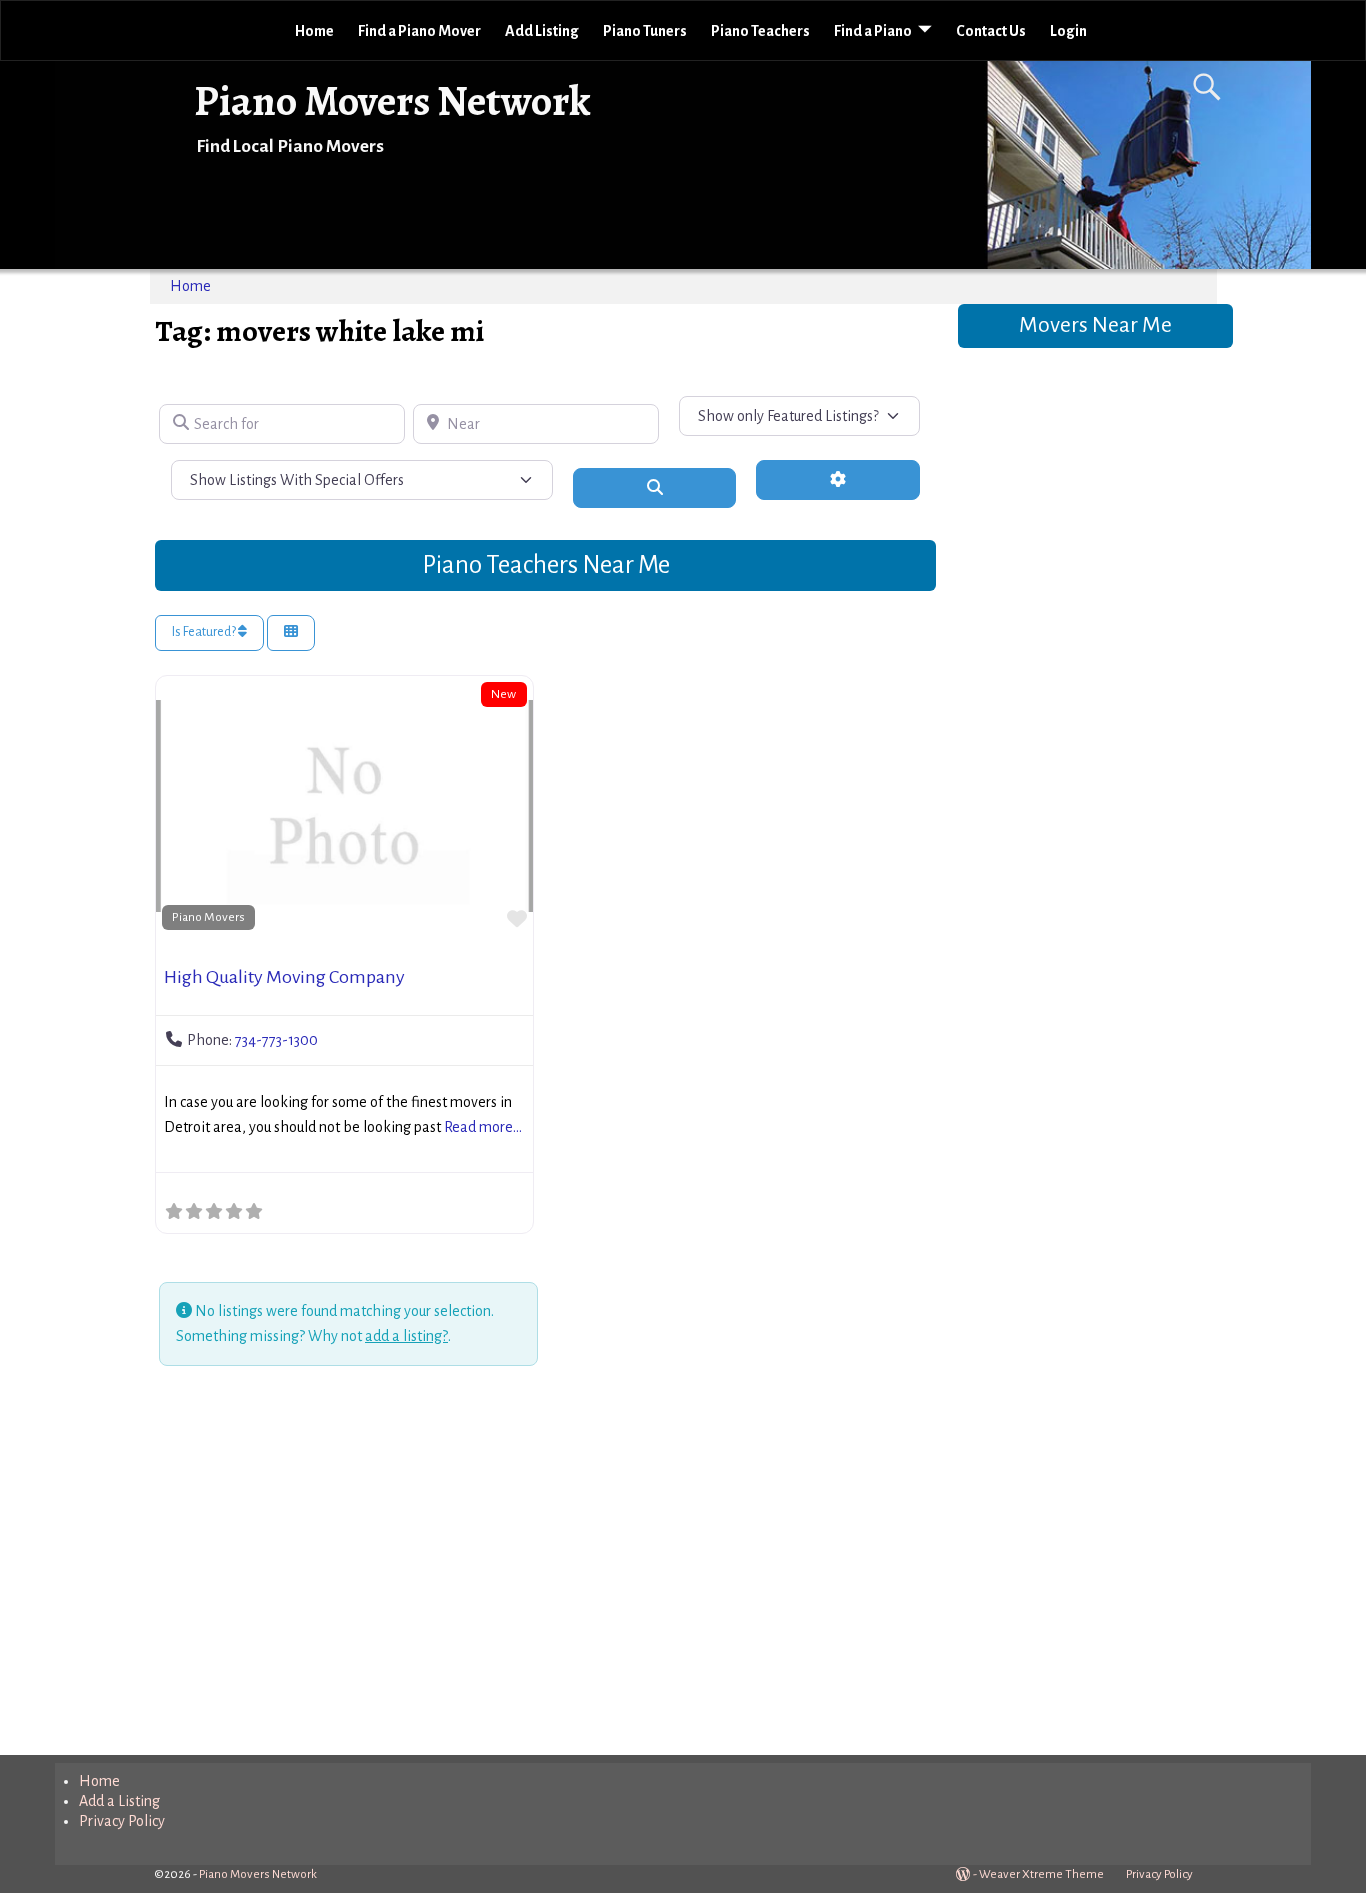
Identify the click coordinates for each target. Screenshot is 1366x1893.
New (503, 694)
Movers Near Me (1095, 325)
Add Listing (542, 31)
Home (314, 31)
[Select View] (291, 633)
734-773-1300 (276, 1040)
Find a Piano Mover (419, 31)
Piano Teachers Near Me (546, 564)
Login (1068, 31)
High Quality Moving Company (284, 977)
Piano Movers (208, 917)
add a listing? (406, 1336)
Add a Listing (119, 1801)
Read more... (483, 1127)
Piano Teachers (760, 31)
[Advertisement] (545, 1564)
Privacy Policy (122, 1821)
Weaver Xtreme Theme (1041, 1874)
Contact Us (991, 31)
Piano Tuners (645, 31)
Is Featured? (205, 632)
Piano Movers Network (392, 100)
